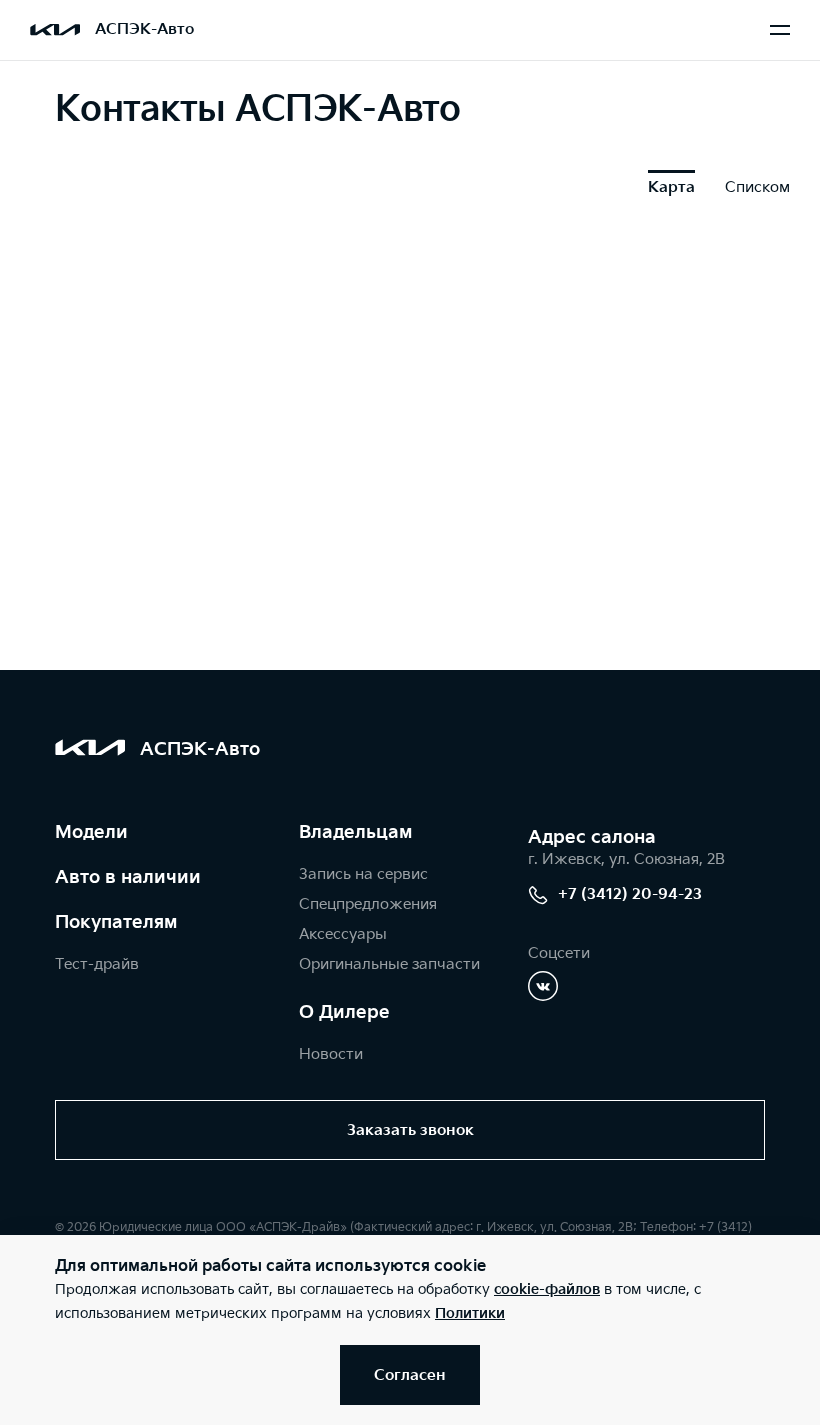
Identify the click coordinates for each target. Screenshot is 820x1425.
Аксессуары (343, 934)
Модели (91, 832)
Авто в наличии (128, 877)
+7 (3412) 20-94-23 (630, 894)
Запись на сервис (363, 874)
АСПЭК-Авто (144, 29)
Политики (470, 1313)
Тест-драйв (97, 964)
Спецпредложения (368, 904)
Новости (331, 1054)
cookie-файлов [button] (547, 1289)
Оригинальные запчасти (389, 964)
